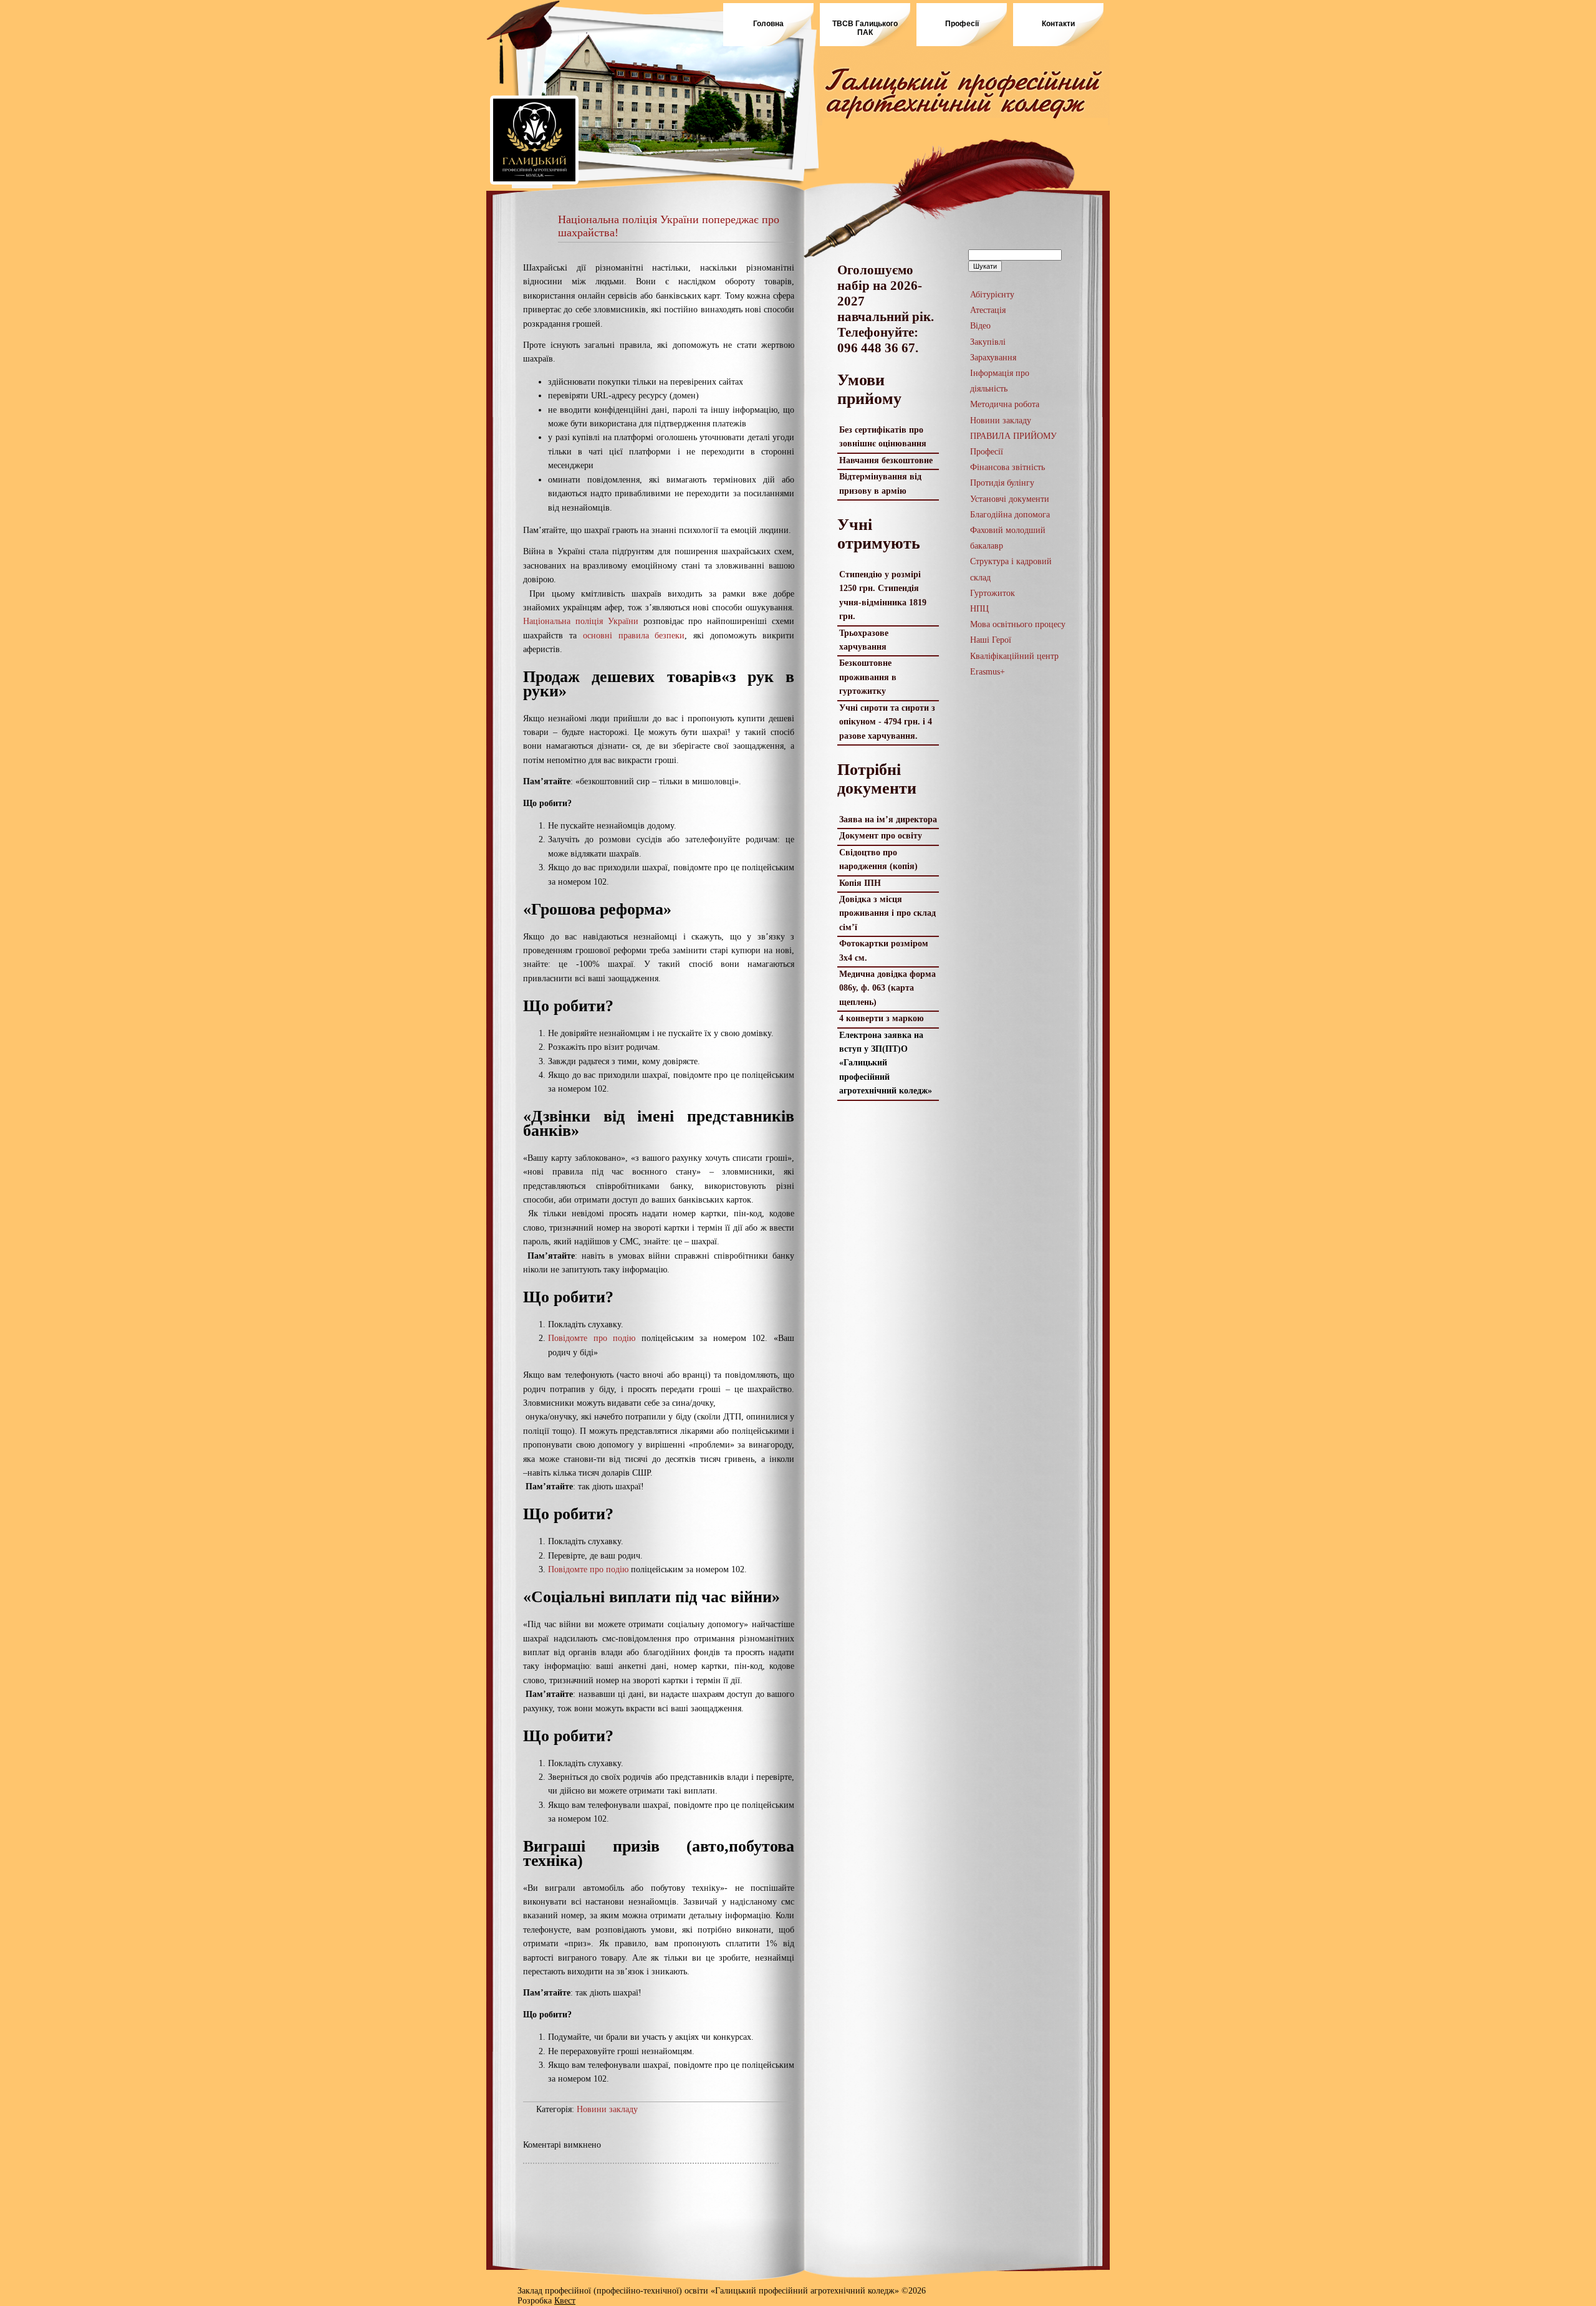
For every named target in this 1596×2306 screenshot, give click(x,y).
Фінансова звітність (1007, 467)
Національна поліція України (581, 621)
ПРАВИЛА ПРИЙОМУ (1013, 436)
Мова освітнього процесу (1018, 624)
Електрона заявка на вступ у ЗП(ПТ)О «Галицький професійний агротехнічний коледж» (886, 1063)
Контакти (1058, 24)
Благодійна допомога (1010, 515)
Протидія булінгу (1003, 483)
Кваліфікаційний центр (1014, 656)
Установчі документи (1010, 499)
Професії (962, 24)
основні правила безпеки (634, 636)
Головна (768, 24)
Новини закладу (1001, 420)
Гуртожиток (993, 593)
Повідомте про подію (592, 1338)
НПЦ (979, 609)
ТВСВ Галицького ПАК (865, 28)
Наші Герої (991, 640)
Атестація (988, 310)
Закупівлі (988, 342)
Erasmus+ (988, 672)
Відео (980, 326)
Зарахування (993, 358)
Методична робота (1005, 404)
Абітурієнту (992, 295)
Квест (565, 2301)
